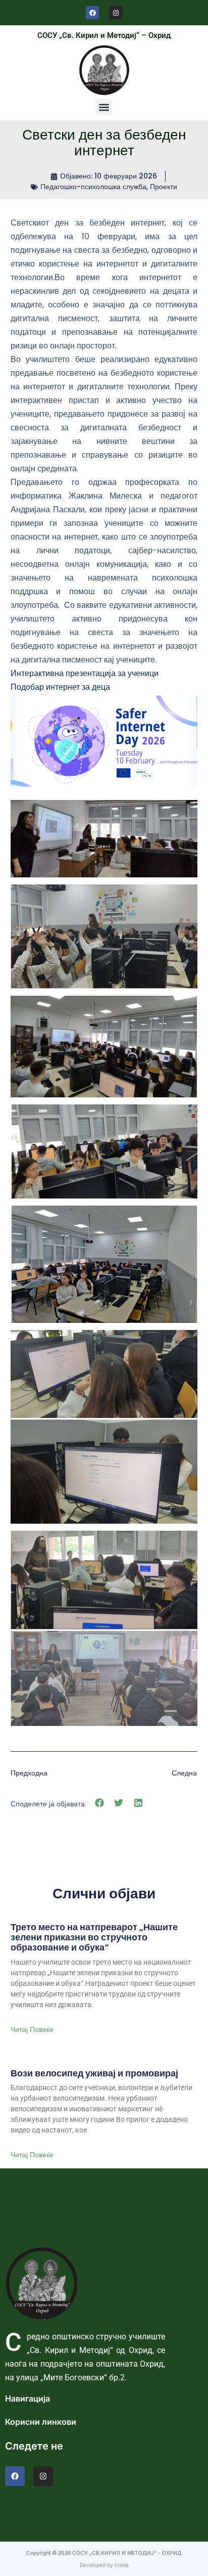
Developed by (97, 2565)
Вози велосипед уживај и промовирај (94, 2073)
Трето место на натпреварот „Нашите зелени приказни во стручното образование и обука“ (94, 1937)
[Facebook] (92, 13)
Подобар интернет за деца (60, 687)
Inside (122, 2565)
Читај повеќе (32, 2029)
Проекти (164, 187)
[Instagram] (116, 13)
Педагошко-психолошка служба (93, 187)
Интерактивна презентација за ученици (85, 673)
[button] (104, 107)
